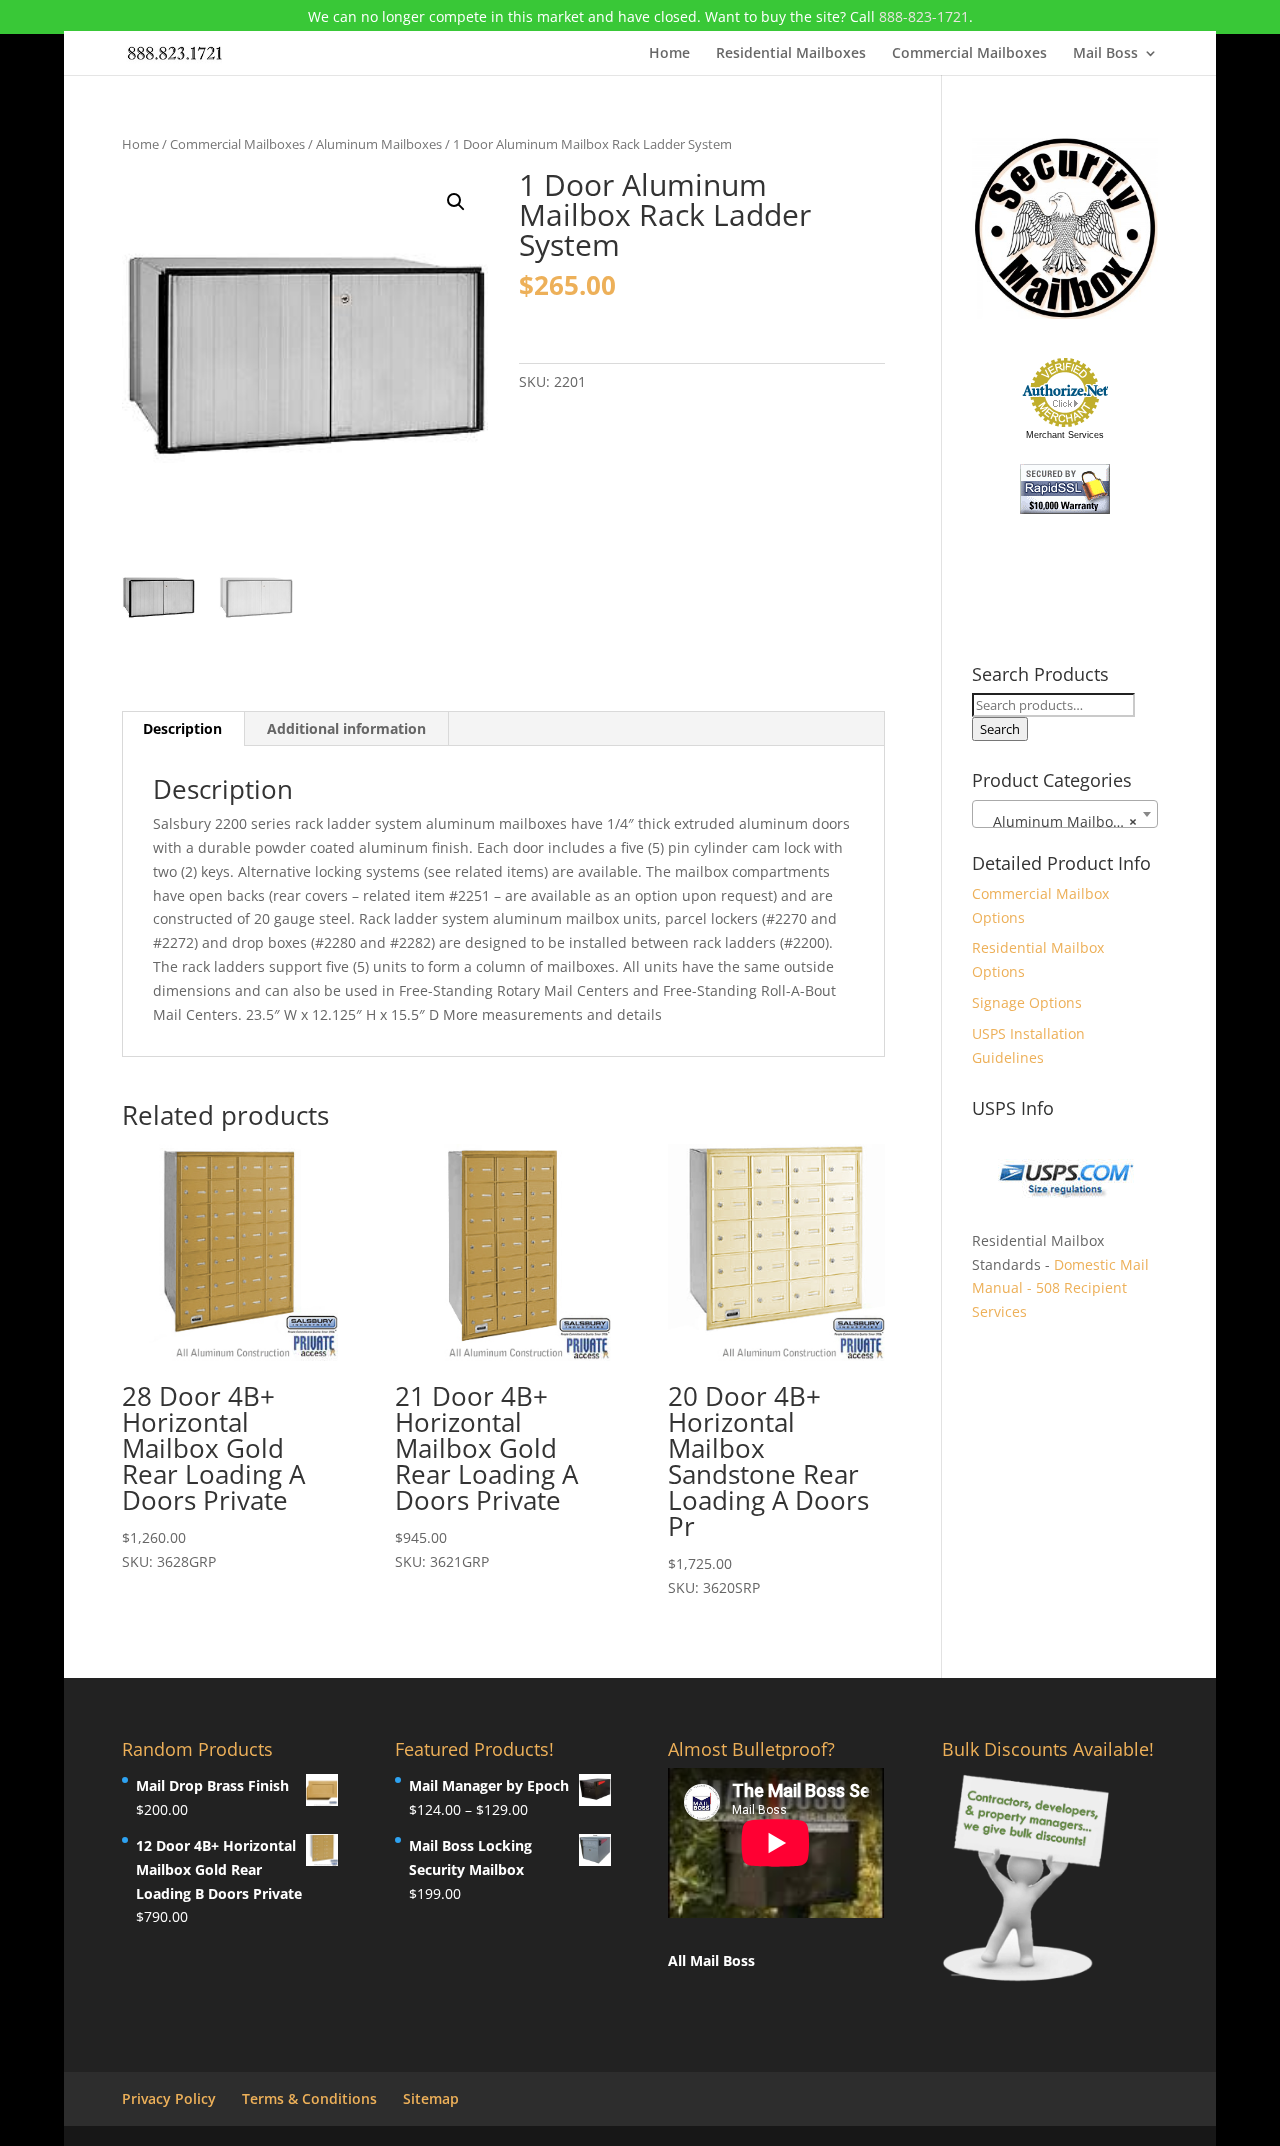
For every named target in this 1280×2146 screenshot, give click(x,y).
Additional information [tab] (346, 728)
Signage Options (1027, 1002)
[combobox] (1065, 814)
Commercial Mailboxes (969, 54)
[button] (456, 202)
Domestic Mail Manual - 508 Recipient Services (1060, 1288)
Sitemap (431, 2098)
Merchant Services (1065, 435)
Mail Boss (1105, 54)
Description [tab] (182, 728)
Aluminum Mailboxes (379, 144)
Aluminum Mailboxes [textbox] (1059, 821)
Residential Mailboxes (791, 54)
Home (669, 54)
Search (1000, 729)
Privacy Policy (169, 2098)
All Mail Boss (711, 1960)
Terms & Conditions (309, 2098)
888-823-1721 (924, 16)
